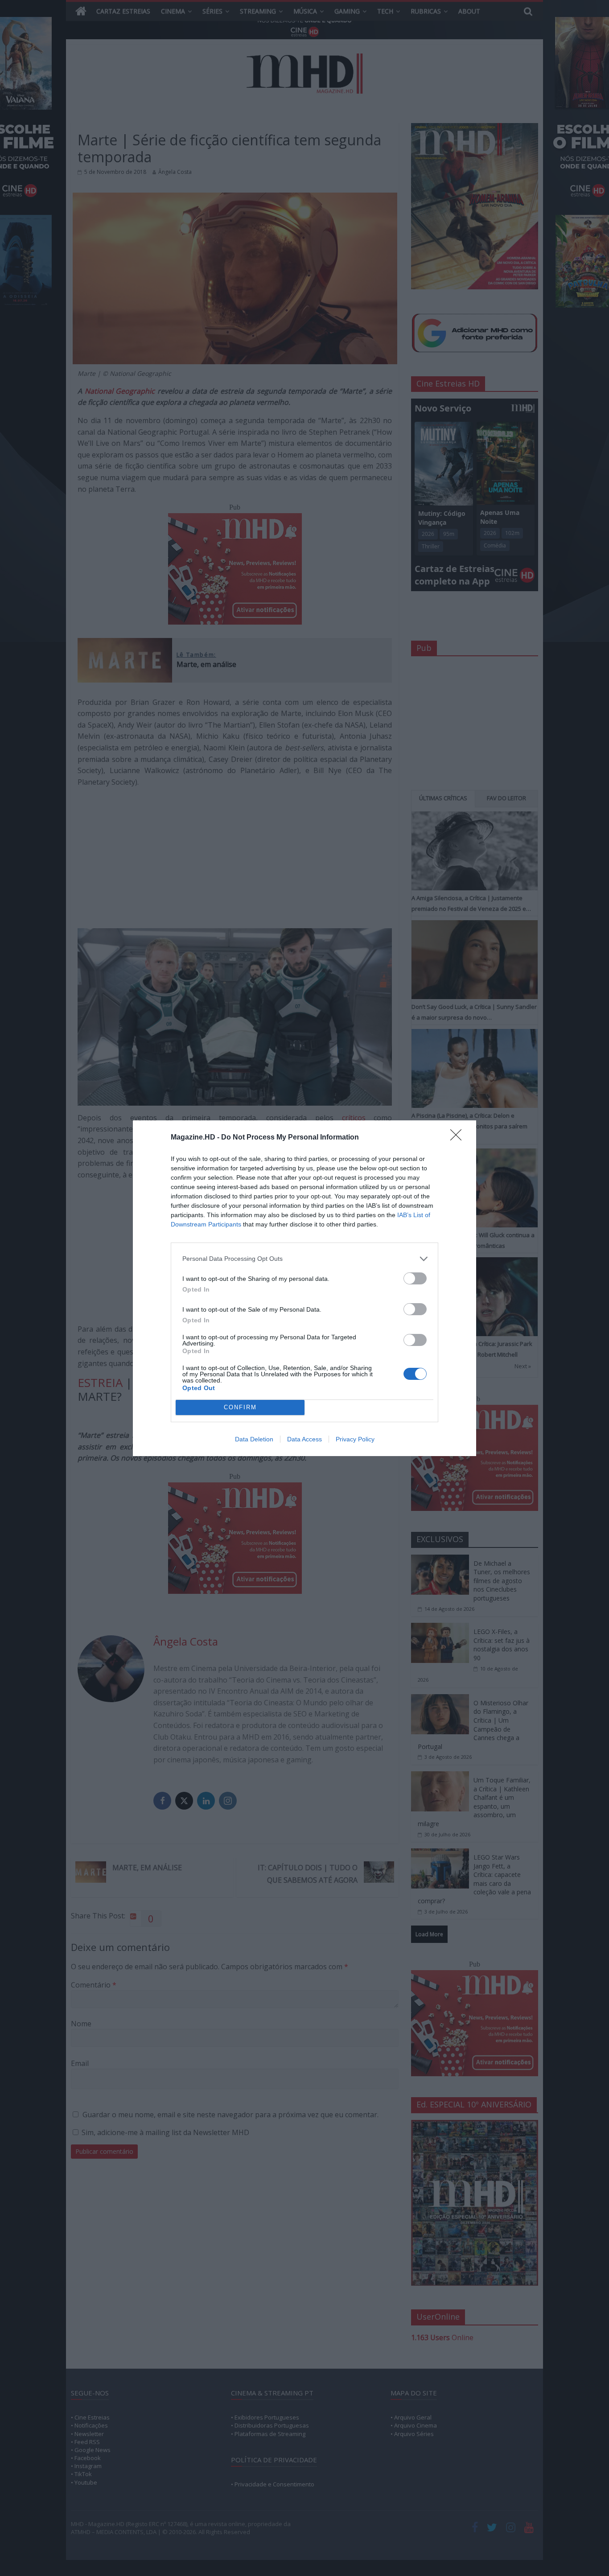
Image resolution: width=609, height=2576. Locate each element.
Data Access (304, 1439)
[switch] (415, 1278)
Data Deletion (254, 1439)
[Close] (459, 1138)
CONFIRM (240, 1407)
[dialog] (304, 1288)
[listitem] (304, 1259)
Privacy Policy (355, 1439)
